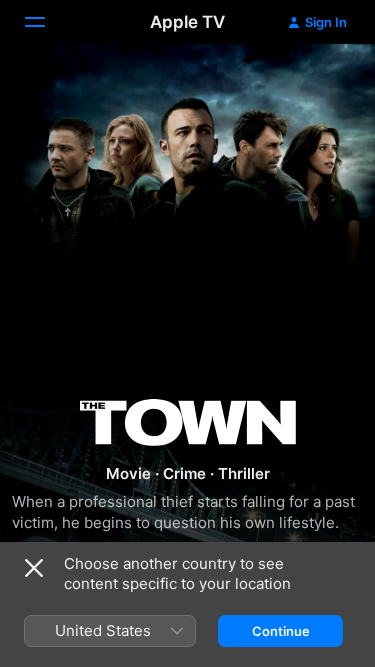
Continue (281, 631)
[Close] (34, 568)
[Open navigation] (47, 22)
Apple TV (187, 22)
